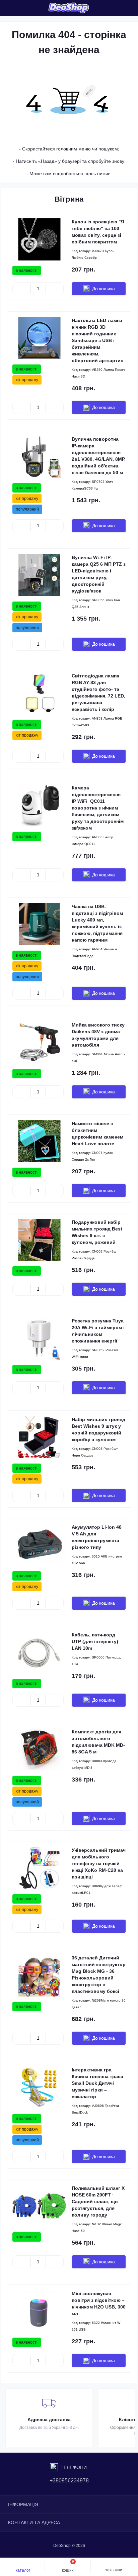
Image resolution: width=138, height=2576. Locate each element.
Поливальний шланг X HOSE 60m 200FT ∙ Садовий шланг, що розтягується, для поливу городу (98, 2202)
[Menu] (9, 8)
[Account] (33, 8)
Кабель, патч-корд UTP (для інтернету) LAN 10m (95, 1641)
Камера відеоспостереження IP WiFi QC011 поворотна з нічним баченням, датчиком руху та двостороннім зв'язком (98, 808)
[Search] (21, 8)
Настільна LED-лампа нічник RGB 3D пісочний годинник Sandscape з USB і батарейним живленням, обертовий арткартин (97, 340)
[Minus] (22, 289)
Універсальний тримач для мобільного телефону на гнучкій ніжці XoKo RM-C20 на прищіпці (99, 1863)
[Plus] (55, 289)
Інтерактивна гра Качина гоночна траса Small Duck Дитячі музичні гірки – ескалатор (97, 2083)
